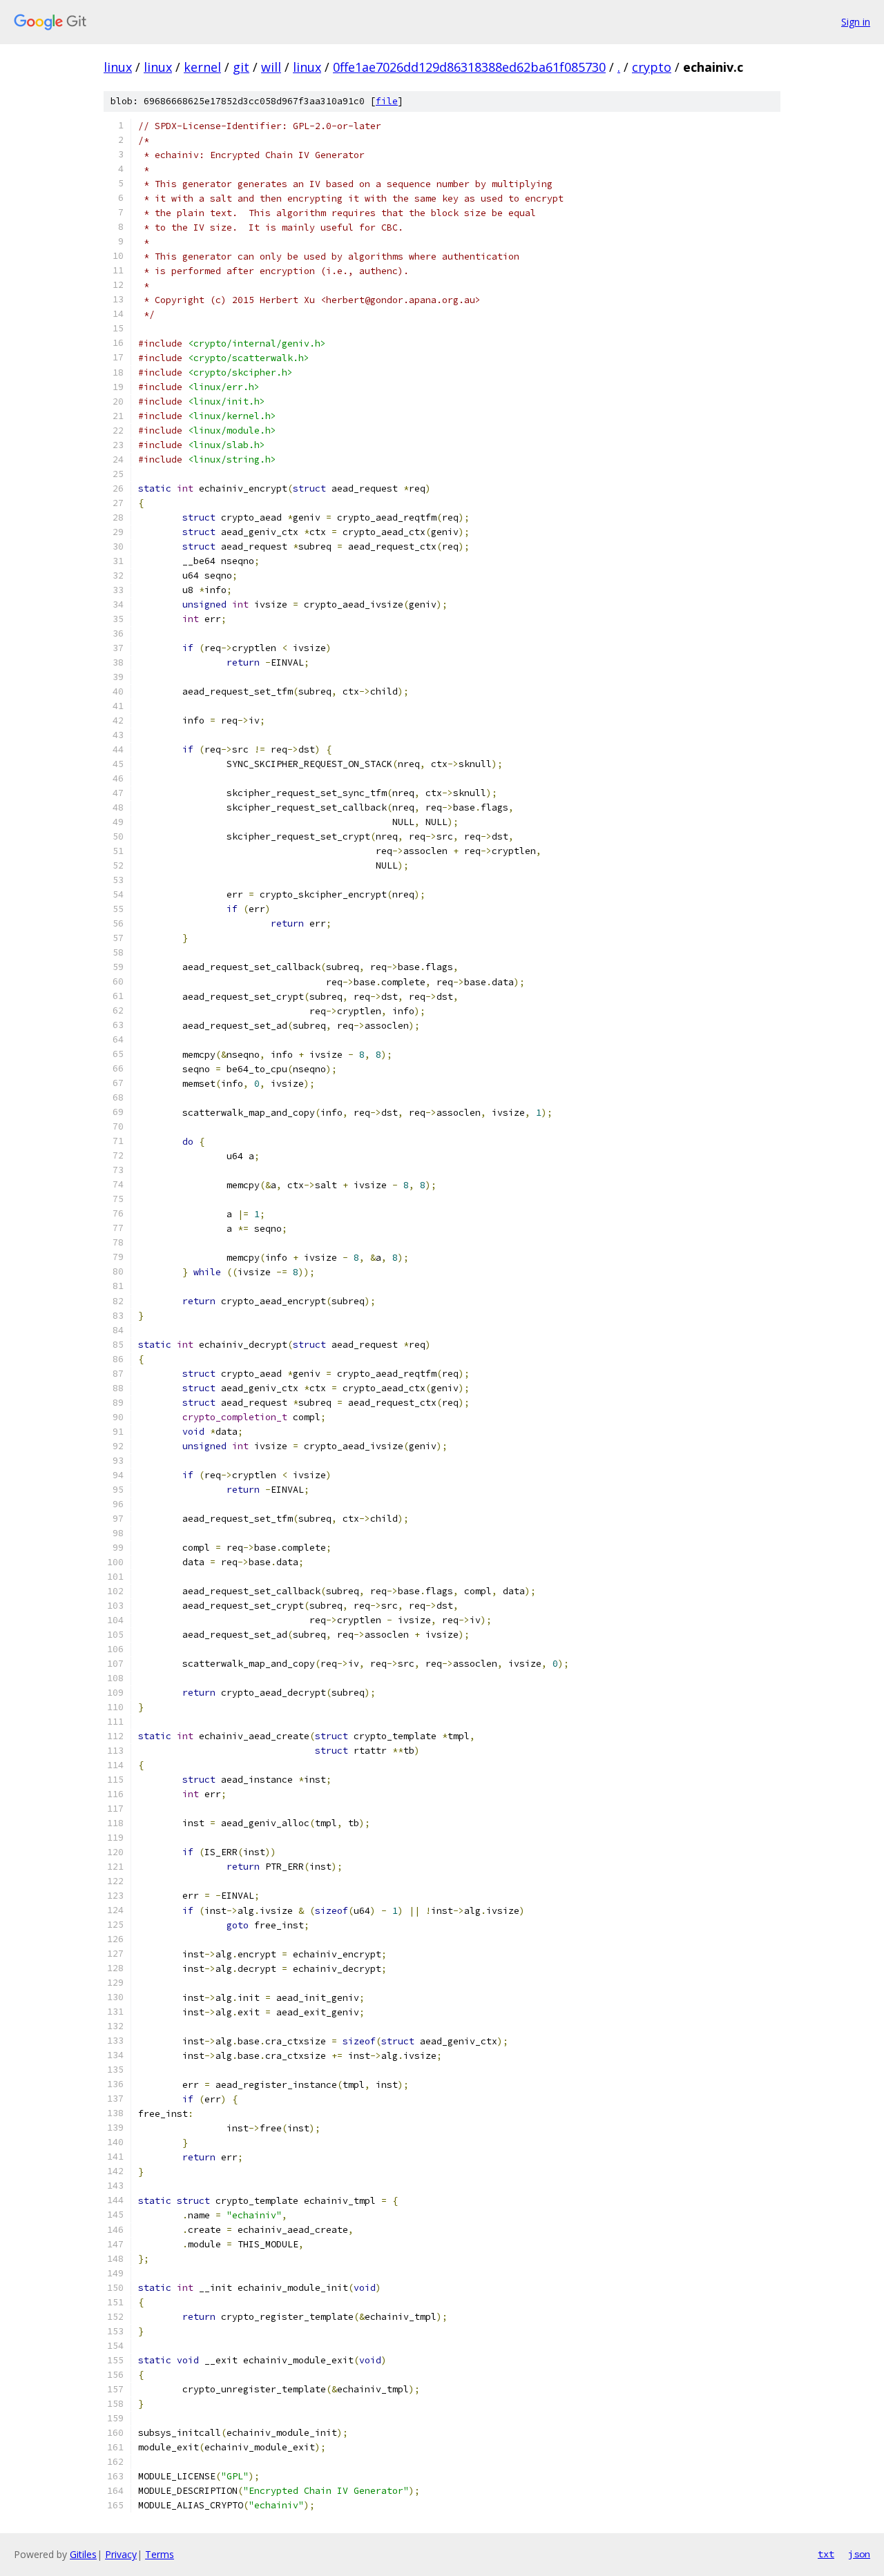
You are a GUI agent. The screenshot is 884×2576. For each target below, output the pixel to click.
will (271, 67)
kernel (202, 67)
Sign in (856, 22)
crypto (652, 67)
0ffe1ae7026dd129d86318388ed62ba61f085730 (469, 67)
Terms (160, 2554)
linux (118, 67)
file (387, 101)
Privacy (121, 2554)
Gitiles (83, 2554)
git (241, 67)
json (859, 2554)
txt (826, 2554)
